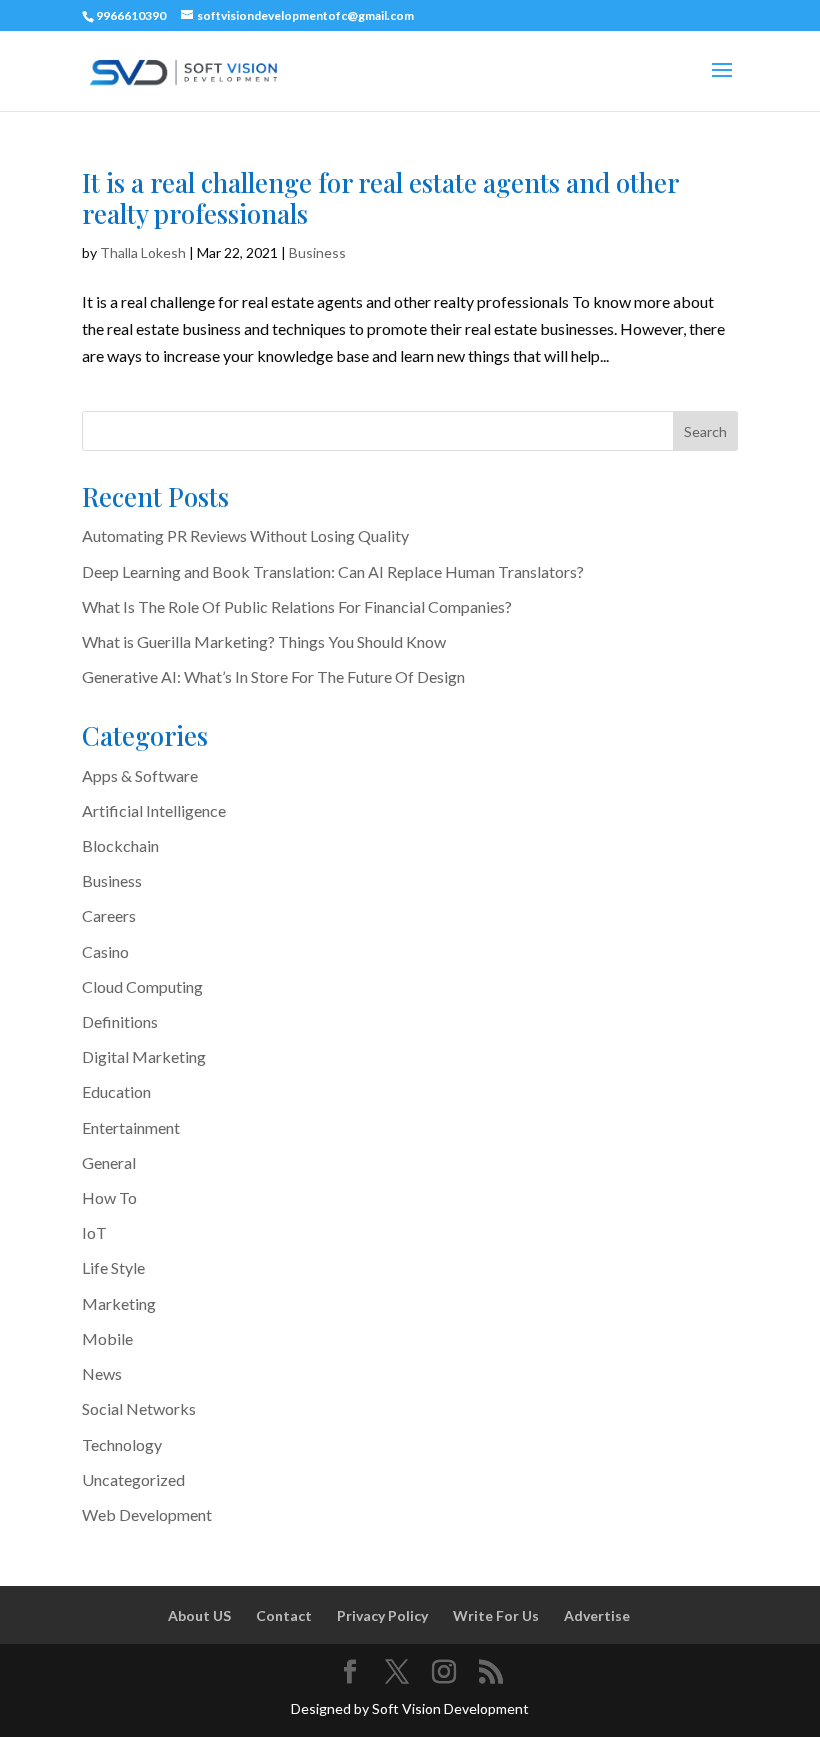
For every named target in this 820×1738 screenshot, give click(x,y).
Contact (284, 1615)
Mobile (107, 1338)
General (109, 1162)
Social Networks (139, 1408)
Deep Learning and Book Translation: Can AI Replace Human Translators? (333, 571)
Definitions (120, 1021)
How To (109, 1197)
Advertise (597, 1615)
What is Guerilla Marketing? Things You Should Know (264, 641)
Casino (105, 951)
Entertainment (131, 1127)
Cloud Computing (142, 986)
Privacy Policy (382, 1615)
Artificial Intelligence (154, 810)
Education (116, 1091)
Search (705, 431)
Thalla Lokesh (143, 252)
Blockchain (120, 845)
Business (317, 252)
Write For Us (496, 1615)
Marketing (119, 1303)
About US (199, 1615)
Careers (109, 915)
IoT (94, 1232)
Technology (122, 1444)
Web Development (147, 1514)
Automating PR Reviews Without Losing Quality (245, 535)
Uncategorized (133, 1479)
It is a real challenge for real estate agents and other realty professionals (380, 198)
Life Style (113, 1267)
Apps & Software (140, 775)
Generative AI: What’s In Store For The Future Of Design (273, 676)
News (102, 1373)
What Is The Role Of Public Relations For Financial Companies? (297, 606)
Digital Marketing (144, 1056)
